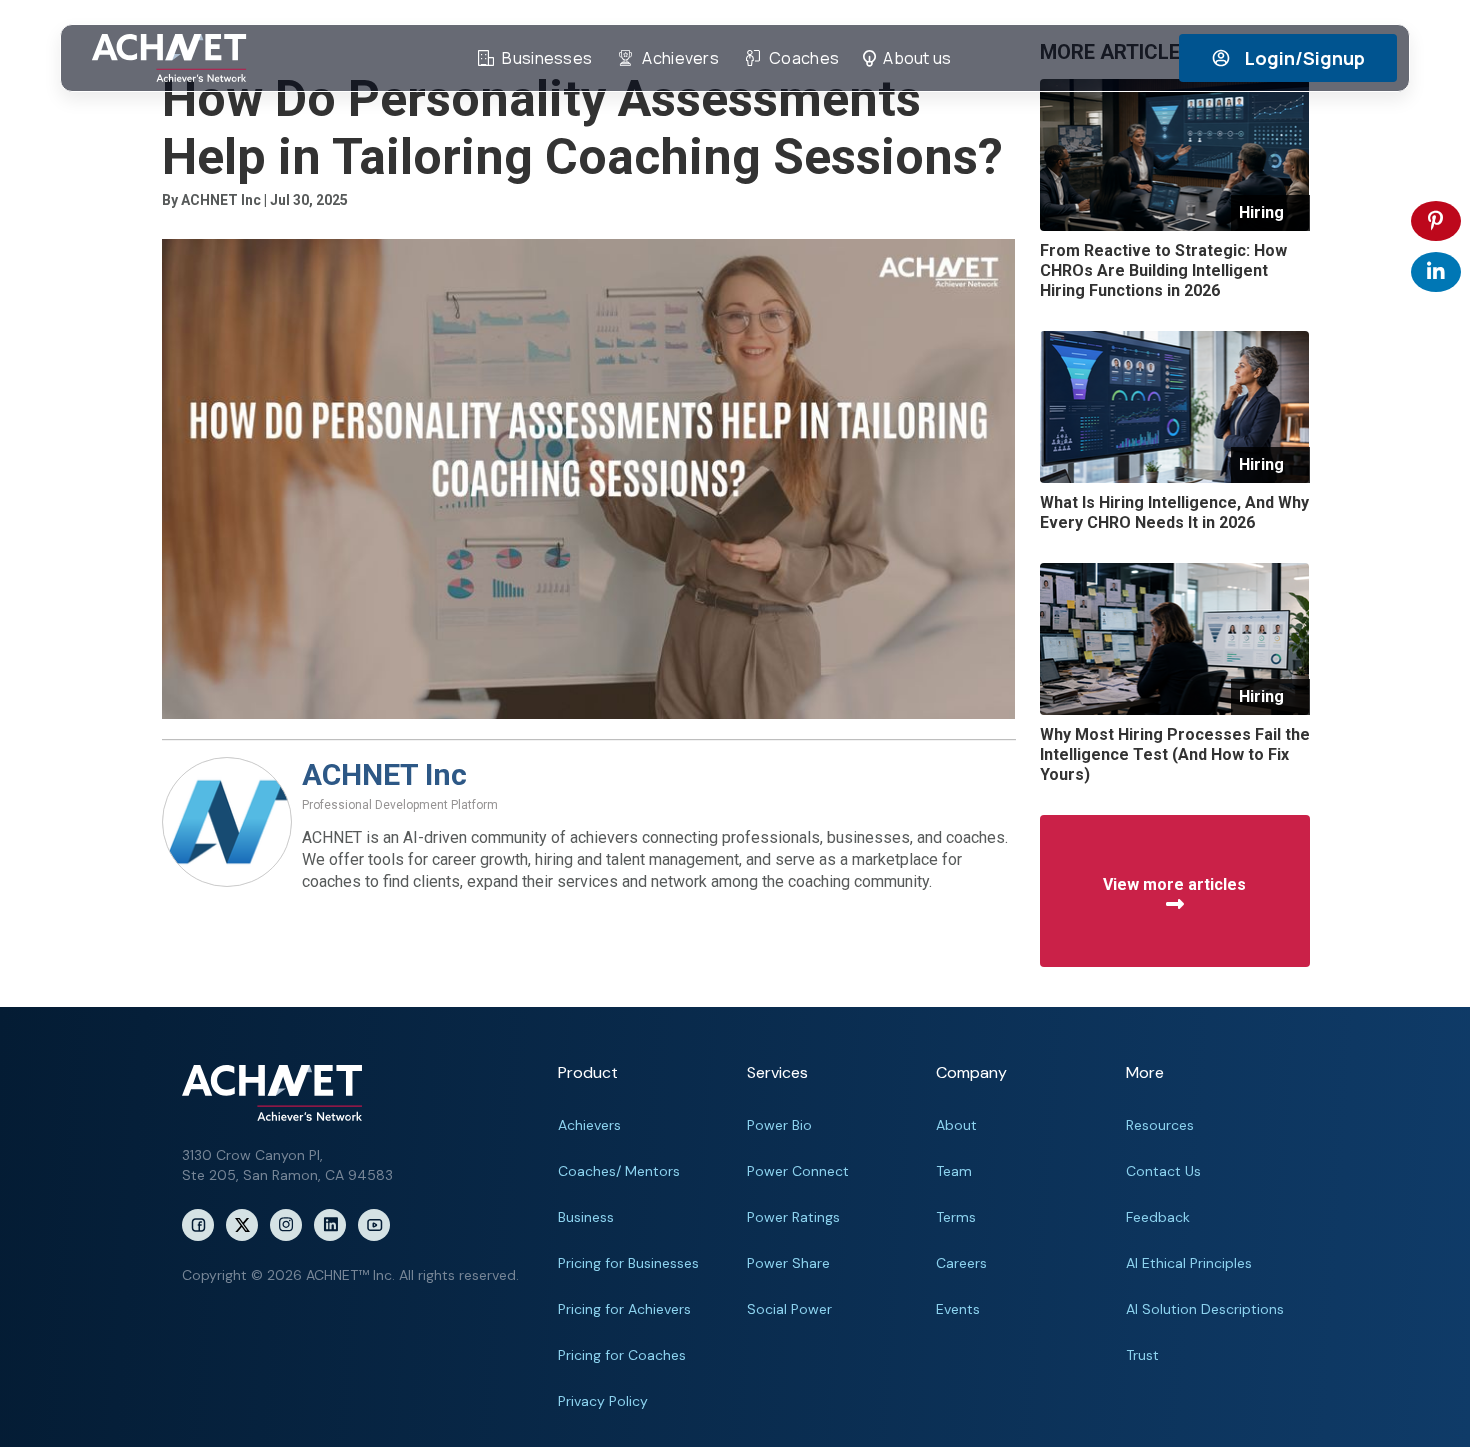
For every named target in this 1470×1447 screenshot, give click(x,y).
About (956, 1125)
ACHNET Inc (384, 774)
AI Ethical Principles (1189, 1263)
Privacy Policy (603, 1401)
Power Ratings (793, 1217)
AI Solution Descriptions (1205, 1309)
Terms (956, 1217)
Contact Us (1163, 1171)
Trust (1142, 1355)
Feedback (1158, 1217)
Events (958, 1309)
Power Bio (779, 1125)
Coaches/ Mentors (619, 1171)
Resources (1160, 1125)
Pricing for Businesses (628, 1263)
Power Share (788, 1263)
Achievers (589, 1125)
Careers (961, 1263)
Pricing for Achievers (624, 1309)
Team (954, 1171)
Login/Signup (1305, 58)
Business (586, 1217)
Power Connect (798, 1171)
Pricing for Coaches (622, 1355)
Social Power (789, 1309)
